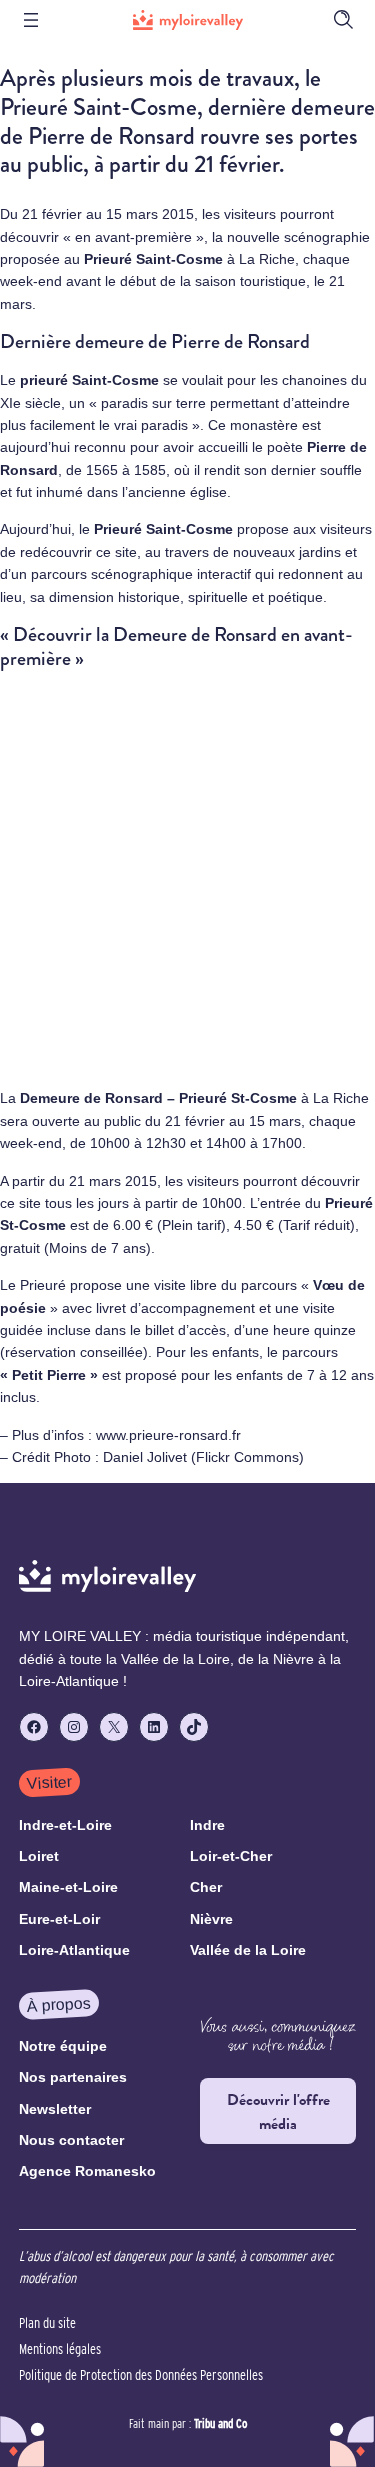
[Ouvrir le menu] (31, 20)
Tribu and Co (220, 2423)
